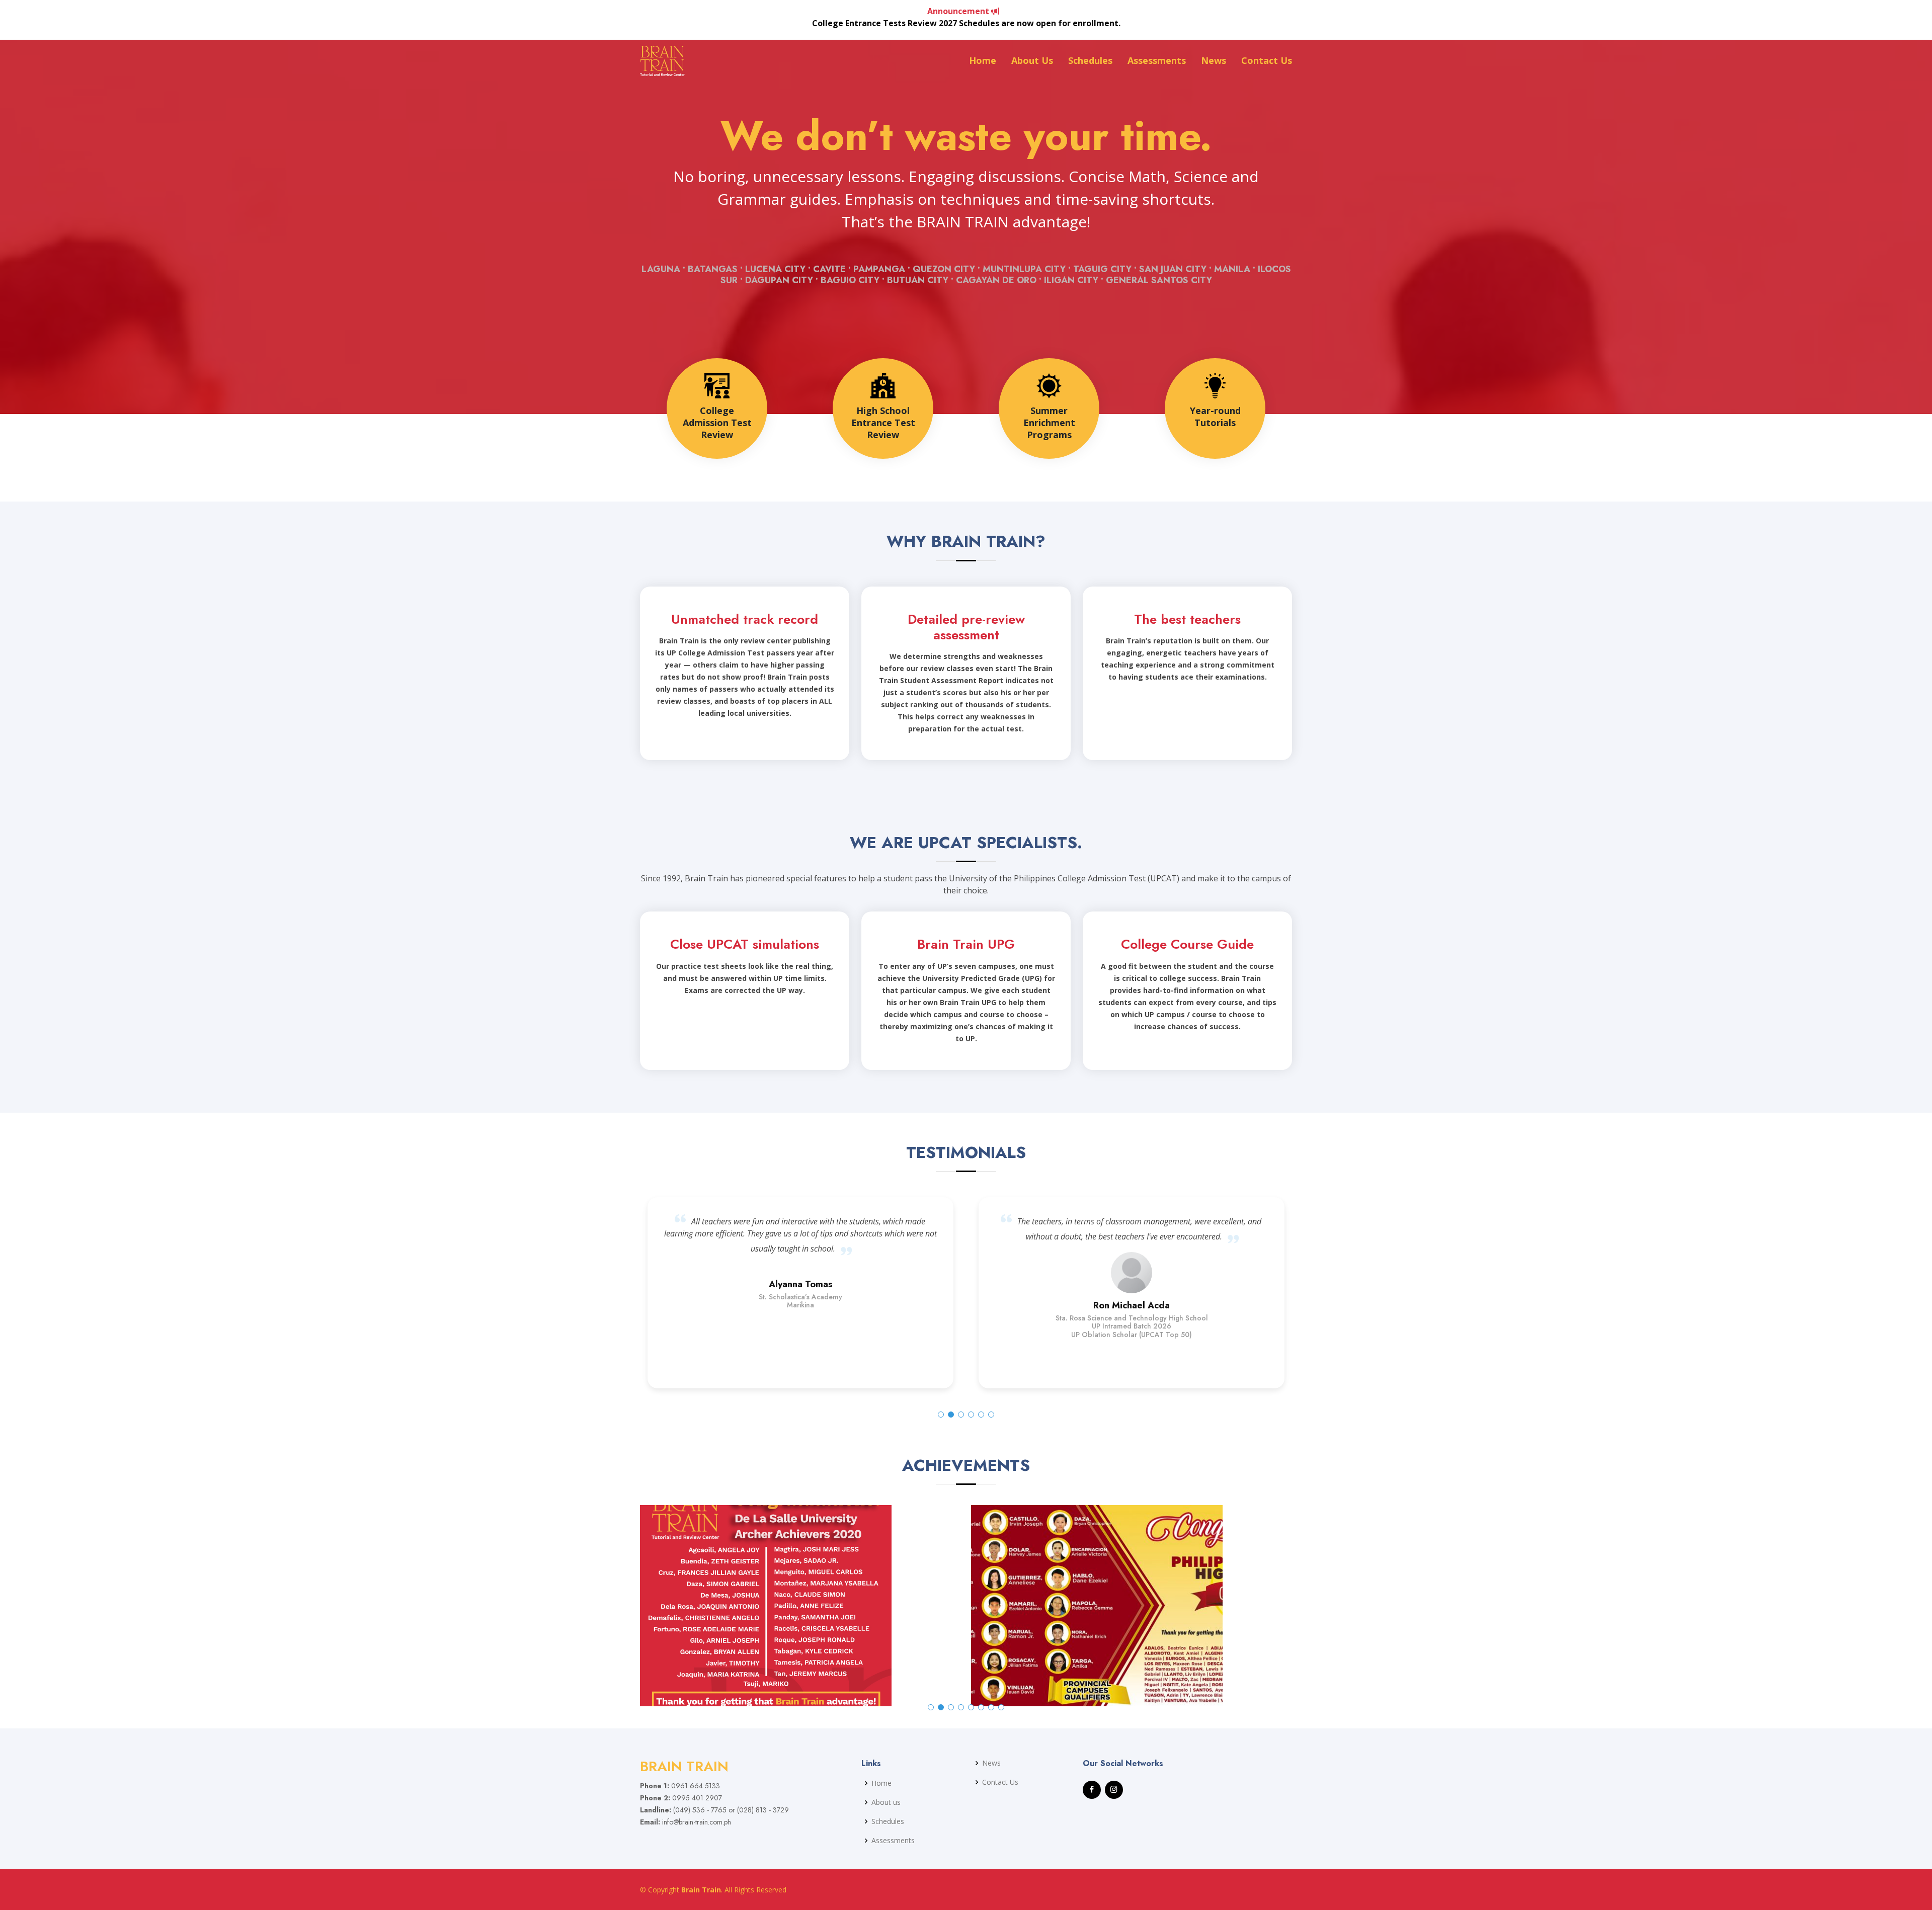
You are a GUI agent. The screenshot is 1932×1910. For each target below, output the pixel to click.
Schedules (1090, 60)
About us (886, 1802)
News (1214, 60)
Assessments (1157, 60)
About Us (1032, 60)
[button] (941, 1415)
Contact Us (1267, 60)
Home (983, 60)
